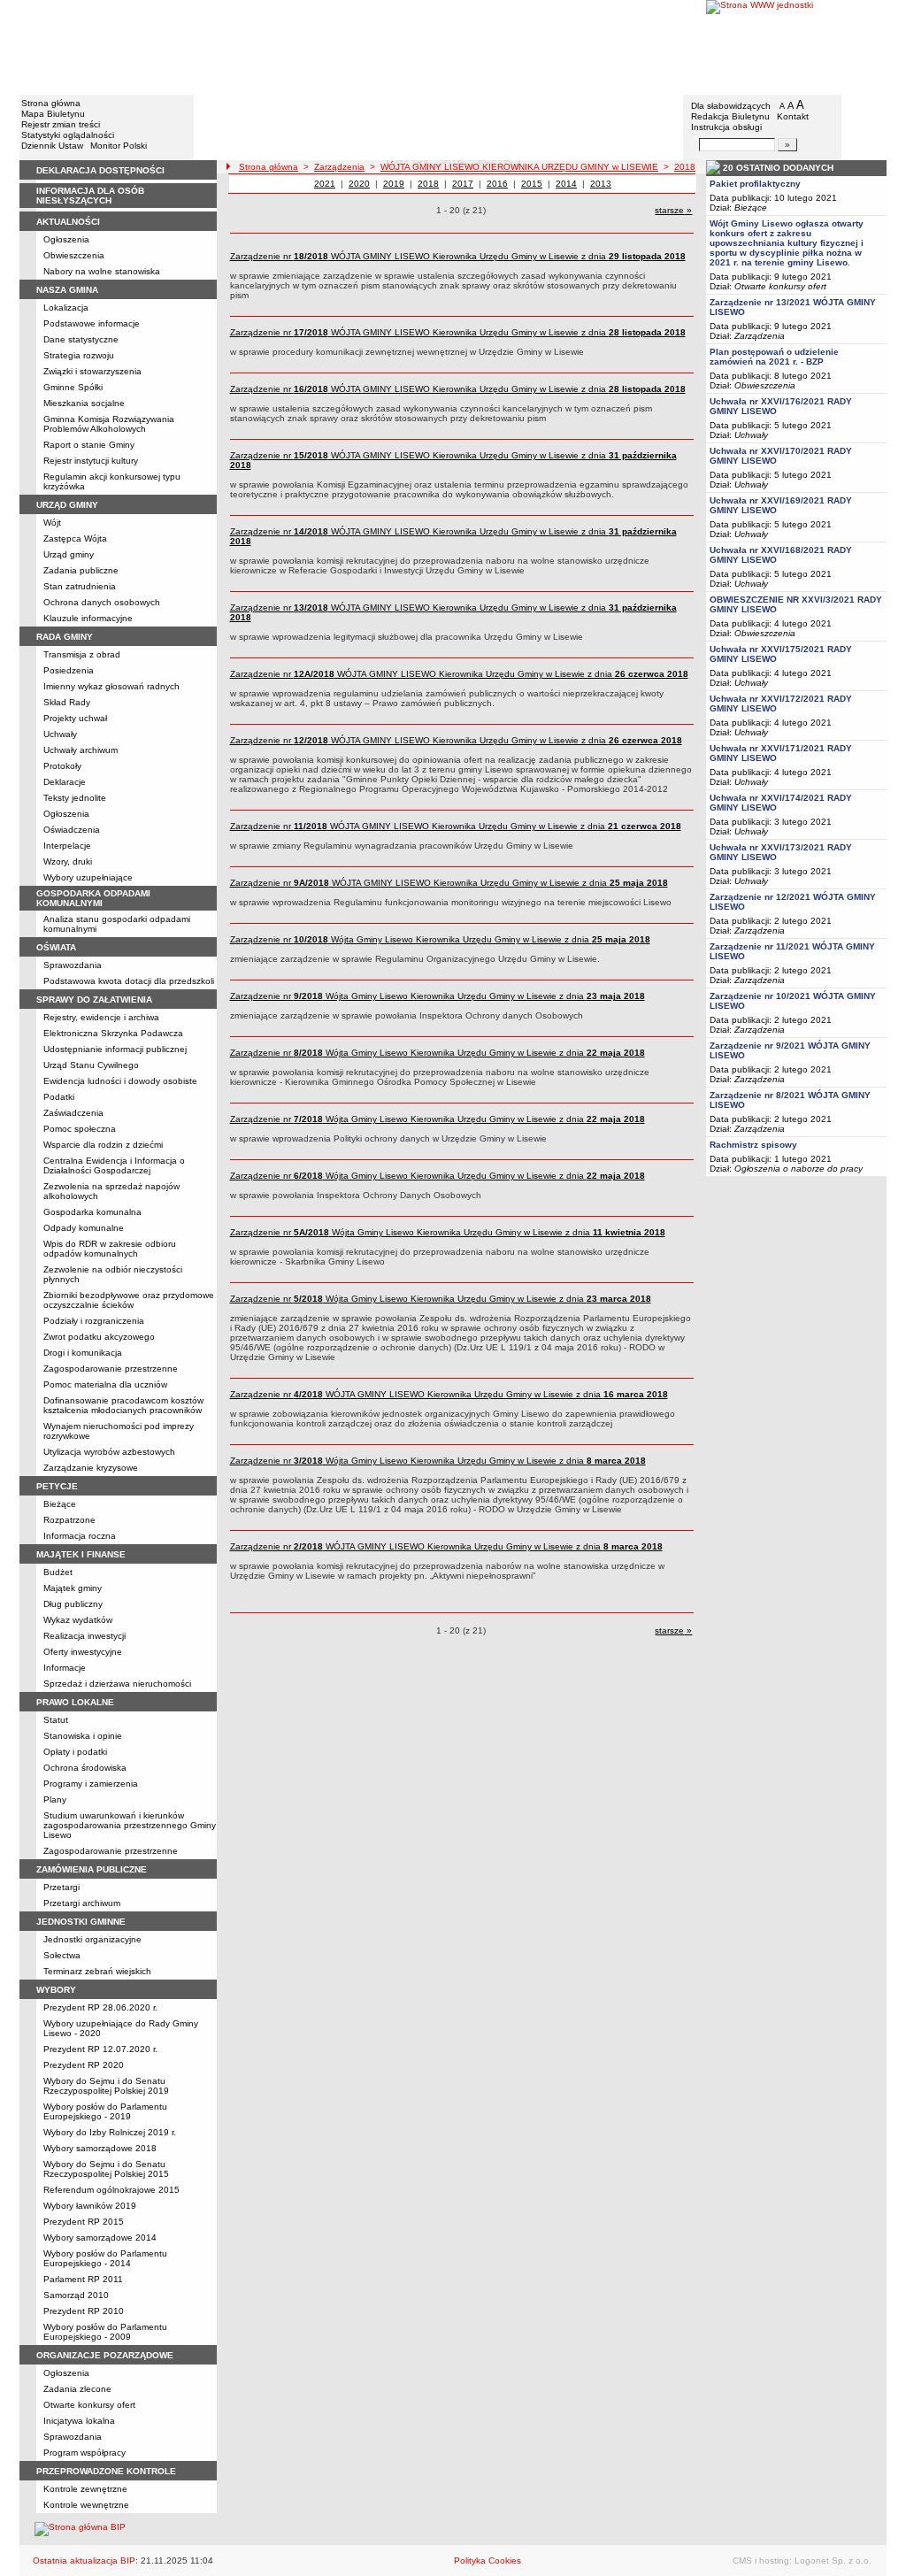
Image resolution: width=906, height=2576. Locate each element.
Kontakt (793, 116)
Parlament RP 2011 (83, 2279)
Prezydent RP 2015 (84, 2222)
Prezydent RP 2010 (84, 2311)
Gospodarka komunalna (92, 1212)
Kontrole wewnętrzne (86, 2505)
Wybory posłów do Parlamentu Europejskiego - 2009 (105, 2332)
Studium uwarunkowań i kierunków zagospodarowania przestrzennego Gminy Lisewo (130, 1825)
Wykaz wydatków (78, 1620)
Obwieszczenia (74, 255)
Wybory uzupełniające (88, 877)
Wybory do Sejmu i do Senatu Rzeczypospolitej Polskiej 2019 (106, 2086)
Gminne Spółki (73, 387)
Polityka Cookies (488, 2561)
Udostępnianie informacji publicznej (115, 1049)
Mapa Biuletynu (53, 114)
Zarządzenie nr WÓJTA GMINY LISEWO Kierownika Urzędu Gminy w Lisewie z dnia (458, 256)
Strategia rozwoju (79, 355)
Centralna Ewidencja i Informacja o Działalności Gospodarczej (114, 1165)
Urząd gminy (69, 554)
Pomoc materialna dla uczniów (105, 1384)
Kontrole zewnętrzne (85, 2489)
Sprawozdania (73, 965)
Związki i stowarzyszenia (92, 371)
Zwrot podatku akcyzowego (99, 1337)
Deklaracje (65, 782)
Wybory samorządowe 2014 (100, 2238)
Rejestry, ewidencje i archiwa (101, 1017)
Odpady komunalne (84, 1228)
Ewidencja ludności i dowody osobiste (120, 1081)
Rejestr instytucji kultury (91, 461)
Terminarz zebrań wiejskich (97, 1971)
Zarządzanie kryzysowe (91, 1468)
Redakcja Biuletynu (730, 116)
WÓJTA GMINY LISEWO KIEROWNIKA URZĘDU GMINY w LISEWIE (519, 167)
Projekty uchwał (75, 718)
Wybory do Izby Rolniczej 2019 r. (110, 2132)
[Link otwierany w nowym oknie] (796, 46)
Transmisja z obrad (82, 654)
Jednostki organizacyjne (92, 1939)
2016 (497, 184)
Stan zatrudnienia (80, 586)
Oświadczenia (72, 830)
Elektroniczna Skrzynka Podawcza (113, 1033)
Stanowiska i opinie (83, 1736)
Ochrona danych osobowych (102, 602)
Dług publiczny (73, 1604)
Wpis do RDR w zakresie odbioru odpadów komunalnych (110, 1249)
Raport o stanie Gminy (89, 445)
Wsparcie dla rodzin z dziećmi (103, 1145)
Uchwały (60, 734)
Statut (56, 1720)
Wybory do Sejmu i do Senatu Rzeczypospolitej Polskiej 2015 (106, 2169)
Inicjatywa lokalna (79, 2421)
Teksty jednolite (75, 798)
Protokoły (62, 766)
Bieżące (60, 1504)
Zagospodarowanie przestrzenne (111, 1369)
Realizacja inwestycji (84, 1636)
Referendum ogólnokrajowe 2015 (111, 2190)
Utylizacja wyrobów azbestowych (109, 1452)
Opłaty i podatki (75, 1752)
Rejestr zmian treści (61, 124)
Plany (55, 1799)
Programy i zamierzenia (91, 1784)
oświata (56, 947)
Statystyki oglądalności (68, 135)
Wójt (52, 523)
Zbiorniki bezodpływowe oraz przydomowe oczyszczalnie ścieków (129, 1300)
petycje (57, 1486)
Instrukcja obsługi (726, 127)
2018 (685, 167)
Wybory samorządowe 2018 (100, 2148)
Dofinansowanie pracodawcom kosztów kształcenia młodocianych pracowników (123, 1405)
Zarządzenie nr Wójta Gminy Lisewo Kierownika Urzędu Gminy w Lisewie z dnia (440, 939)
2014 (566, 184)
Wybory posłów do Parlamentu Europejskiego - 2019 (105, 2111)
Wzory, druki (68, 861)
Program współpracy (84, 2453)
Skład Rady (67, 702)
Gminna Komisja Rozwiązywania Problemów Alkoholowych (109, 424)
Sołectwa (62, 1955)
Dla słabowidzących (731, 106)
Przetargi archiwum (82, 1903)
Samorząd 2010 (76, 2295)
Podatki (59, 1097)
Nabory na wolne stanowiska (102, 271)
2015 (532, 184)
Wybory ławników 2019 (90, 2206)
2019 (394, 184)
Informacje (65, 1668)
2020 (359, 184)
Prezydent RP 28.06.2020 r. (100, 2007)
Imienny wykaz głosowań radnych (111, 686)
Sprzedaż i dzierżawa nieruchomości (117, 1684)
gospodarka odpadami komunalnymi (93, 898)
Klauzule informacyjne (88, 618)
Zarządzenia (339, 167)
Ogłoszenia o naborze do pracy (799, 1169)
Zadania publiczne (81, 570)
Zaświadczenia (73, 1113)
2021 (325, 184)
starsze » (673, 210)
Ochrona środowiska (85, 1768)
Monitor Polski (119, 146)
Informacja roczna (80, 1536)
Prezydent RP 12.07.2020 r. (100, 2049)
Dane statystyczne (81, 339)
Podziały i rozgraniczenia (94, 1321)
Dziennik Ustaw (52, 146)
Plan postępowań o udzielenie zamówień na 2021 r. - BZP (774, 357)
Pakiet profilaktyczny (755, 184)
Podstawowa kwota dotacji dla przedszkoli (129, 981)
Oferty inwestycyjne (83, 1652)
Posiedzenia (69, 670)
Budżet (58, 1572)
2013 (601, 184)
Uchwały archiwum (81, 750)
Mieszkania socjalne (84, 403)
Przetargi (61, 1887)
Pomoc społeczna (80, 1129)
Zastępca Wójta (75, 538)
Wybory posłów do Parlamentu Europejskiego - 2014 (105, 2258)
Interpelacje (67, 846)
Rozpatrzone (69, 1520)
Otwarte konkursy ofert (89, 2405)
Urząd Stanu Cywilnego (91, 1065)
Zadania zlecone (77, 2389)
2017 (463, 184)
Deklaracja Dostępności (100, 170)
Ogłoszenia (66, 239)
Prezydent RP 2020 (84, 2065)
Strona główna (51, 103)
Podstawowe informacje (92, 323)
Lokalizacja (66, 308)
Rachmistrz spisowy (753, 1145)
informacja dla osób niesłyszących (90, 196)
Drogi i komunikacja (83, 1353)
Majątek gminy (73, 1588)
